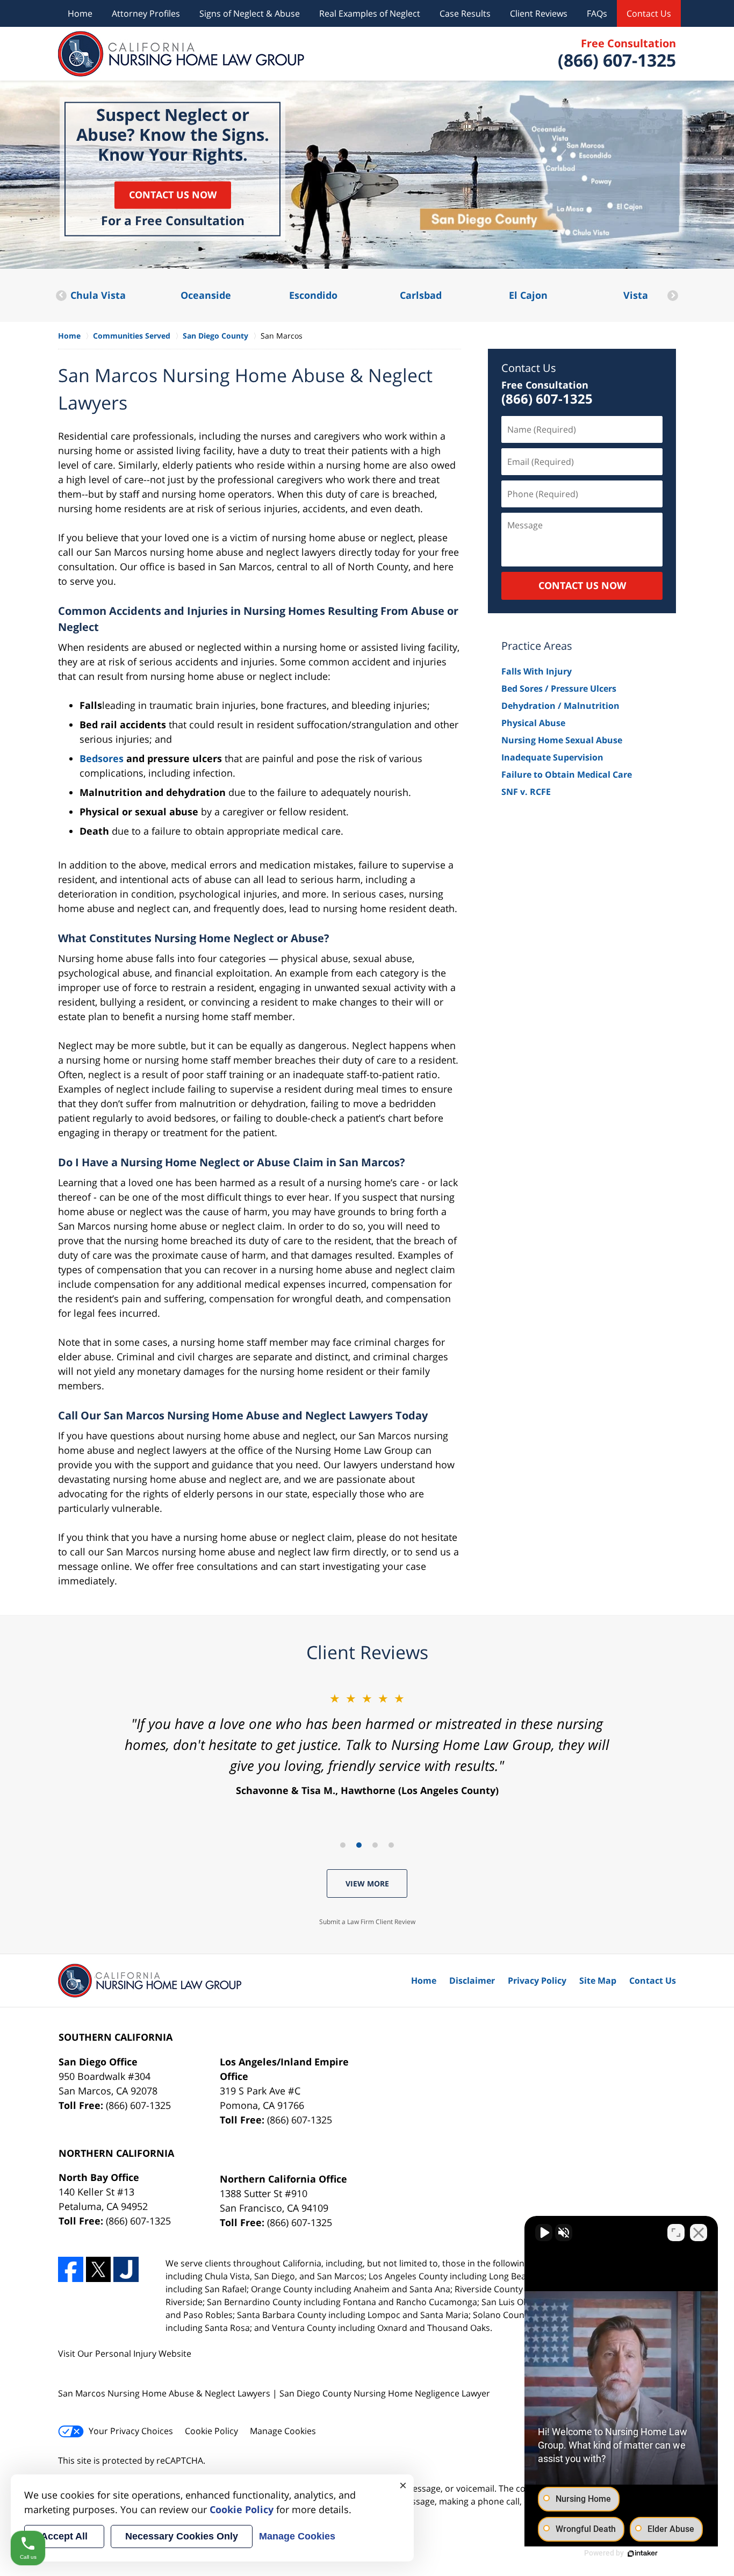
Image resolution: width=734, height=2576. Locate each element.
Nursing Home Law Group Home (181, 54)
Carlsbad (313, 295)
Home (80, 13)
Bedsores (102, 758)
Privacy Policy (537, 1981)
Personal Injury (126, 2353)
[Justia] (126, 2269)
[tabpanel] (367, 1743)
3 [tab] (375, 1845)
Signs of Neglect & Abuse (250, 13)
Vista (528, 295)
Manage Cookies (283, 2431)
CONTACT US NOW (582, 585)
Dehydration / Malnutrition (560, 706)
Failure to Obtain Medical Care (567, 774)
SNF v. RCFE (526, 792)
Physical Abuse (533, 723)
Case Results (465, 13)
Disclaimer (472, 1981)
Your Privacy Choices (131, 2431)
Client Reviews (539, 13)
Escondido (206, 295)
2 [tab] (359, 1845)
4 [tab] (391, 1845)
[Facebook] (71, 2269)
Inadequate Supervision (552, 757)
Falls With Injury (537, 671)
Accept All (64, 2536)
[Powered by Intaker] (643, 2553)
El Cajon (421, 295)
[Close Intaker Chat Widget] (699, 2233)
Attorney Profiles (146, 13)
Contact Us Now (173, 195)
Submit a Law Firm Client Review (367, 1922)
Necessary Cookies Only (182, 2536)
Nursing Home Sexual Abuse (562, 740)
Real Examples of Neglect (370, 13)
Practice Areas (537, 646)
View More (367, 1883)
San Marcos (635, 295)
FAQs (597, 13)
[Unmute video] (544, 2233)
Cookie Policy (211, 2431)
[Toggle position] (676, 2233)
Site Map (598, 1981)
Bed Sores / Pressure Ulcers (559, 688)
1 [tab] (343, 1845)
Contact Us (649, 13)
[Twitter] (99, 2269)
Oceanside (98, 295)
